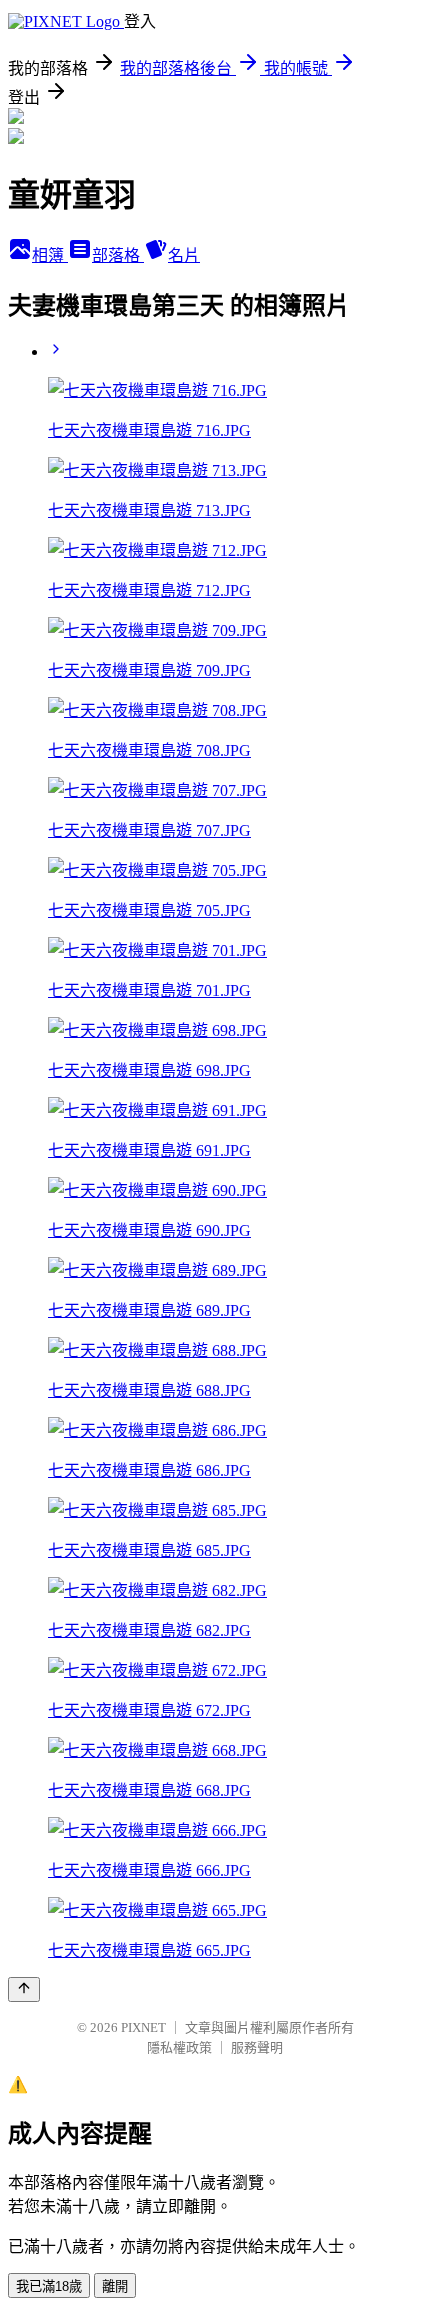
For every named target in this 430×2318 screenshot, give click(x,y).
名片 (184, 255)
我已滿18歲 (49, 2286)
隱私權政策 (179, 2047)
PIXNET (143, 2027)
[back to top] (24, 1989)
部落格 (118, 255)
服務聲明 (257, 2047)
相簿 (50, 255)
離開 (115, 2286)
